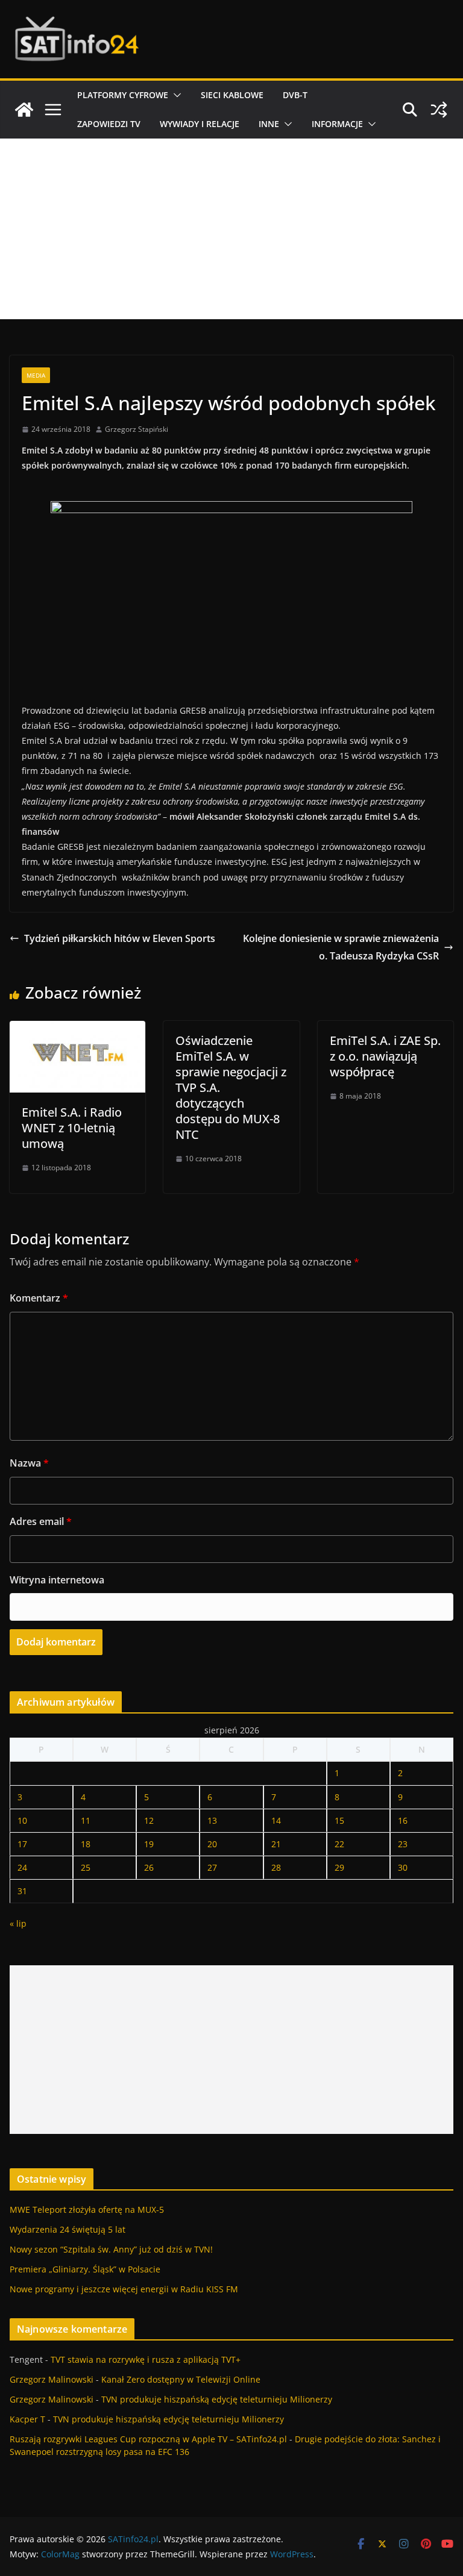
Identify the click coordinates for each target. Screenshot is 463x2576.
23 (403, 1844)
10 (22, 1820)
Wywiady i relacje (200, 124)
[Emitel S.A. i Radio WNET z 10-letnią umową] (77, 1029)
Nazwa (29, 1463)
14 (276, 1820)
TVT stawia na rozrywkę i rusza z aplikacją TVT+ (146, 2359)
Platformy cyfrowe (123, 95)
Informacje (337, 124)
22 (339, 1844)
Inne (269, 124)
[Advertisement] (231, 229)
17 (22, 1844)
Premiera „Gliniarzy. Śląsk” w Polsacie (85, 2269)
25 (86, 1867)
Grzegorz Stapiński (137, 429)
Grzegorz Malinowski (52, 2379)
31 (22, 1891)
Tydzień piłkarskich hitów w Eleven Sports (120, 938)
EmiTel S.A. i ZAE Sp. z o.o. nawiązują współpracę (385, 1056)
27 (212, 1867)
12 (149, 1820)
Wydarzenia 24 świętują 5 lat (68, 2229)
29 (339, 1867)
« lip (18, 1923)
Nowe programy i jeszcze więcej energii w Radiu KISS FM (124, 2289)
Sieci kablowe (232, 95)
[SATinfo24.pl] (24, 110)
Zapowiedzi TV (109, 124)
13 (212, 1820)
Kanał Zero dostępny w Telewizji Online (181, 2379)
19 (149, 1844)
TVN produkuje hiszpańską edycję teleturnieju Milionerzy (217, 2399)
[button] (175, 95)
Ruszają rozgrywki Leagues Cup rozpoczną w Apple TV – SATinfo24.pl (148, 2439)
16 (403, 1820)
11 (86, 1820)
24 (22, 1867)
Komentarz (39, 1298)
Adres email (41, 1521)
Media (36, 375)
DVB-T (295, 95)
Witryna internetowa (57, 1580)
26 (149, 1867)
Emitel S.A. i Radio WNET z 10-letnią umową (72, 1128)
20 (212, 1844)
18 (86, 1844)
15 (339, 1820)
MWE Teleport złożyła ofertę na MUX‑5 (87, 2210)
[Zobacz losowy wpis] (439, 110)
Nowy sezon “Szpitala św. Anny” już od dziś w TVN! (111, 2249)
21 (276, 1844)
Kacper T (27, 2419)
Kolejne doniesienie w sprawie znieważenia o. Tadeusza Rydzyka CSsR (341, 947)
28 (276, 1867)
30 (403, 1867)
